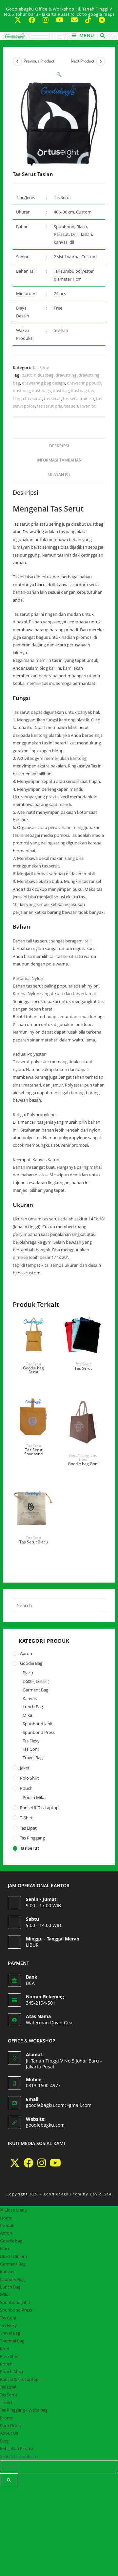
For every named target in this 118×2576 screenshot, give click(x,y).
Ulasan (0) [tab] (59, 474)
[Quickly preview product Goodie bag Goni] (100, 1408)
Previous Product (39, 61)
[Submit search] (9, 2480)
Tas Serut (41, 367)
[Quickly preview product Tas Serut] (100, 1326)
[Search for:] (100, 35)
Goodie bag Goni (83, 1464)
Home (6, 2218)
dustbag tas (82, 390)
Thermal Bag (12, 2341)
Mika (27, 1715)
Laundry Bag (12, 2279)
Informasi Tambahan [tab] (59, 460)
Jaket (25, 1768)
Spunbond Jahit (38, 1724)
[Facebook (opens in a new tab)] (35, 20)
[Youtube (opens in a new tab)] (63, 20)
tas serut (52, 398)
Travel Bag (33, 1758)
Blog (4, 2441)
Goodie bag (79, 1455)
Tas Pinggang (32, 1838)
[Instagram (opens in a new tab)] (48, 20)
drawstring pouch (84, 383)
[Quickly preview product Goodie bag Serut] (51, 1326)
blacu (40, 585)
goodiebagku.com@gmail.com (59, 2105)
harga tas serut (27, 398)
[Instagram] (42, 2163)
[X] (15, 2163)
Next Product (83, 61)
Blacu (28, 1673)
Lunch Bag (33, 1707)
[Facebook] (29, 2163)
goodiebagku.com (45, 2125)
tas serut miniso (79, 398)
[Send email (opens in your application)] (77, 20)
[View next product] (101, 61)
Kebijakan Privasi (16, 2448)
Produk (7, 2225)
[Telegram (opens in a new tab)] (101, 20)
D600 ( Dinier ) (36, 1681)
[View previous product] (17, 61)
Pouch (26, 1788)
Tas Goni (31, 1749)
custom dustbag (38, 375)
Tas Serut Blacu (34, 1542)
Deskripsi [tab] (59, 446)
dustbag (61, 390)
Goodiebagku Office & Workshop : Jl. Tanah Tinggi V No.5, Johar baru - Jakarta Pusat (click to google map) (59, 12)
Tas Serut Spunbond (33, 1452)
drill (51, 585)
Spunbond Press (39, 1732)
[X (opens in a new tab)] (20, 20)
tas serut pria (49, 406)
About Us (9, 2433)
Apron (26, 1653)
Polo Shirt (29, 1778)
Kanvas (30, 1698)
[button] (59, 74)
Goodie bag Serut (33, 1370)
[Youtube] (55, 2163)
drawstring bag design (43, 383)
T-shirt (26, 1818)
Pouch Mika (34, 1797)
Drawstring (33, 532)
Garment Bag (35, 1690)
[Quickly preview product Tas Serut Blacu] (51, 1499)
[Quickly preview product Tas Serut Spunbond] (51, 1408)
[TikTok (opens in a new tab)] (91, 20)
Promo (7, 2418)
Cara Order (11, 2425)
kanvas (64, 585)
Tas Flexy (31, 1741)
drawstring (66, 375)
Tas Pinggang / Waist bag (24, 2410)
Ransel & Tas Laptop (39, 1808)
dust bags (41, 390)
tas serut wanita (80, 406)
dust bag (21, 390)
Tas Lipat (28, 1828)
